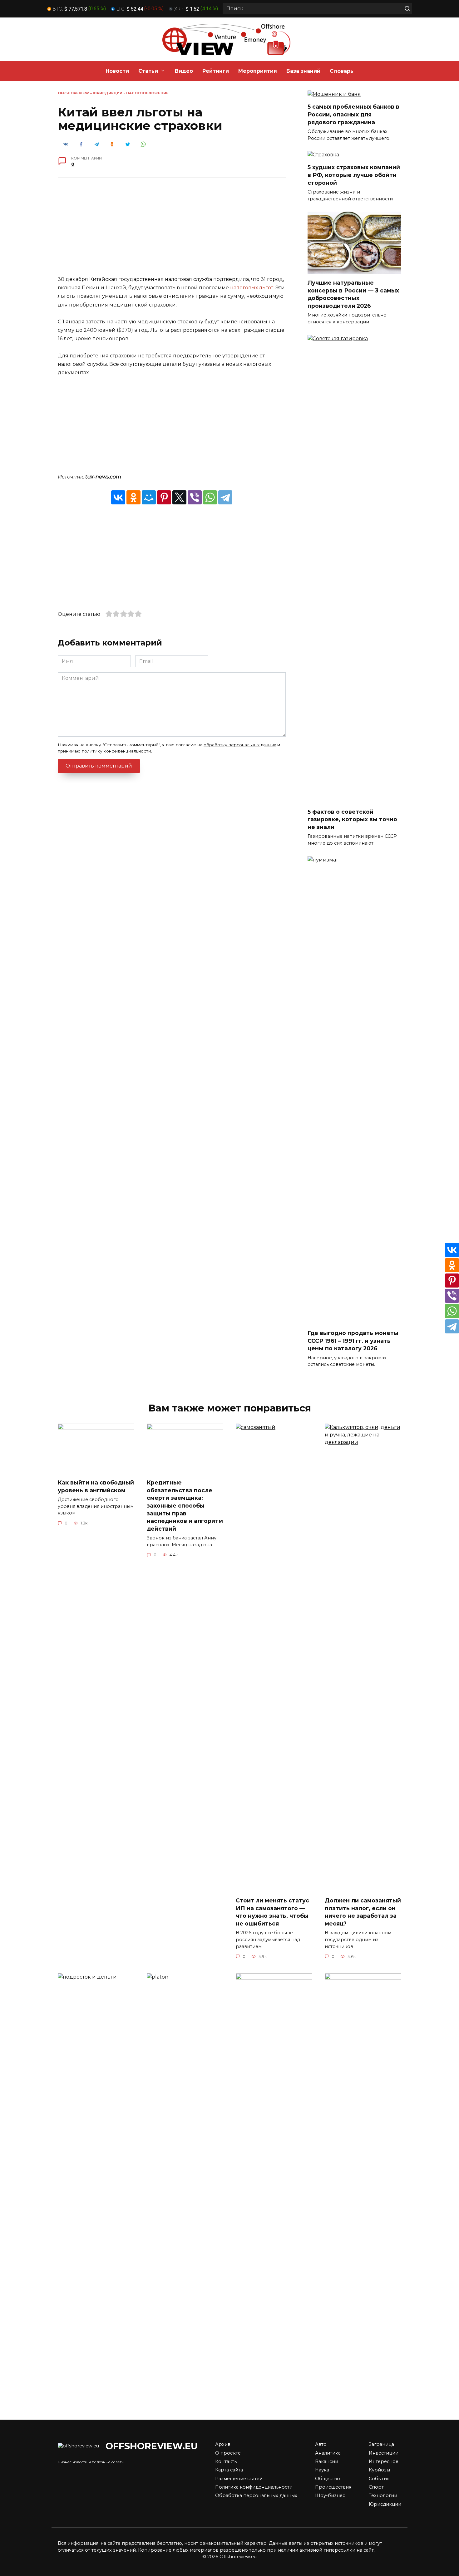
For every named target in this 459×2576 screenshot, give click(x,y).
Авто (321, 2444)
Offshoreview (73, 93)
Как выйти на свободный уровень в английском (96, 1486)
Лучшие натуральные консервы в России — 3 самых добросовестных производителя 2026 (353, 294)
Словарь (342, 71)
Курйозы (379, 2470)
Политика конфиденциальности (254, 2487)
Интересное (384, 2461)
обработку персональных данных (240, 745)
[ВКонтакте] (118, 497)
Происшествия (333, 2487)
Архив (223, 2444)
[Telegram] (225, 497)
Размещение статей (239, 2479)
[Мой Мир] (149, 497)
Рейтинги (216, 71)
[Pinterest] (164, 497)
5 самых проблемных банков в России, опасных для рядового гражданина (353, 114)
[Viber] (195, 497)
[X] (179, 497)
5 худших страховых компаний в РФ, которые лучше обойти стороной (354, 175)
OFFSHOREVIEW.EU (152, 2446)
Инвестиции (384, 2453)
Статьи (148, 71)
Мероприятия (258, 71)
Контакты (226, 2461)
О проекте (228, 2453)
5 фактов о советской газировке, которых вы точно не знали (352, 819)
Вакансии (327, 2461)
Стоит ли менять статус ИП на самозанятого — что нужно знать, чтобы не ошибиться (272, 1912)
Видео (184, 71)
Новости (117, 71)
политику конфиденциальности (116, 751)
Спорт (376, 2487)
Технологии (383, 2495)
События (379, 2479)
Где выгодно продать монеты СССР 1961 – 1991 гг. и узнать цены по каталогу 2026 (353, 1341)
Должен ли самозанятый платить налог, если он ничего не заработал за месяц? (363, 1912)
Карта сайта (229, 2470)
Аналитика (328, 2453)
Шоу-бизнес (330, 2495)
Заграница (381, 2444)
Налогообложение (147, 93)
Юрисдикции (108, 93)
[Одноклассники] (133, 497)
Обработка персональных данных (256, 2495)
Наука (322, 2470)
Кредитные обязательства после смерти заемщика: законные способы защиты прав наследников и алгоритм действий (185, 1506)
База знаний (303, 71)
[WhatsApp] (210, 497)
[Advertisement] (172, 231)
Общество (328, 2479)
